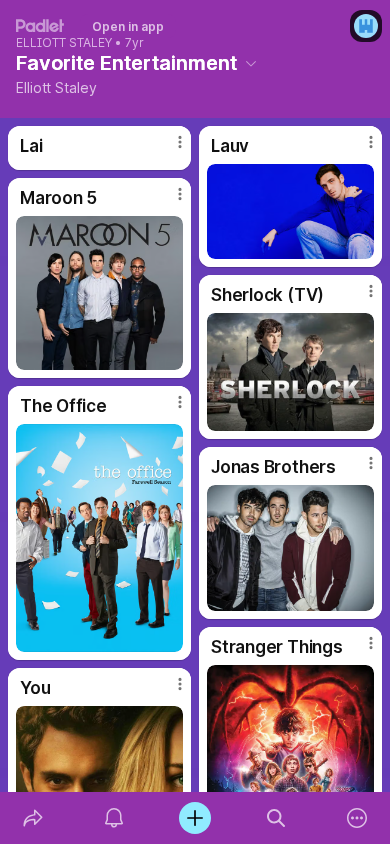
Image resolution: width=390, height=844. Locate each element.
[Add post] (194, 818)
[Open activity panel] (113, 818)
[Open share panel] (32, 818)
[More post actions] (167, 150)
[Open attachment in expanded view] (290, 211)
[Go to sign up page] (366, 26)
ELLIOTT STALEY (64, 43)
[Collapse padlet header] (251, 63)
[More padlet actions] (357, 818)
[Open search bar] (276, 818)
